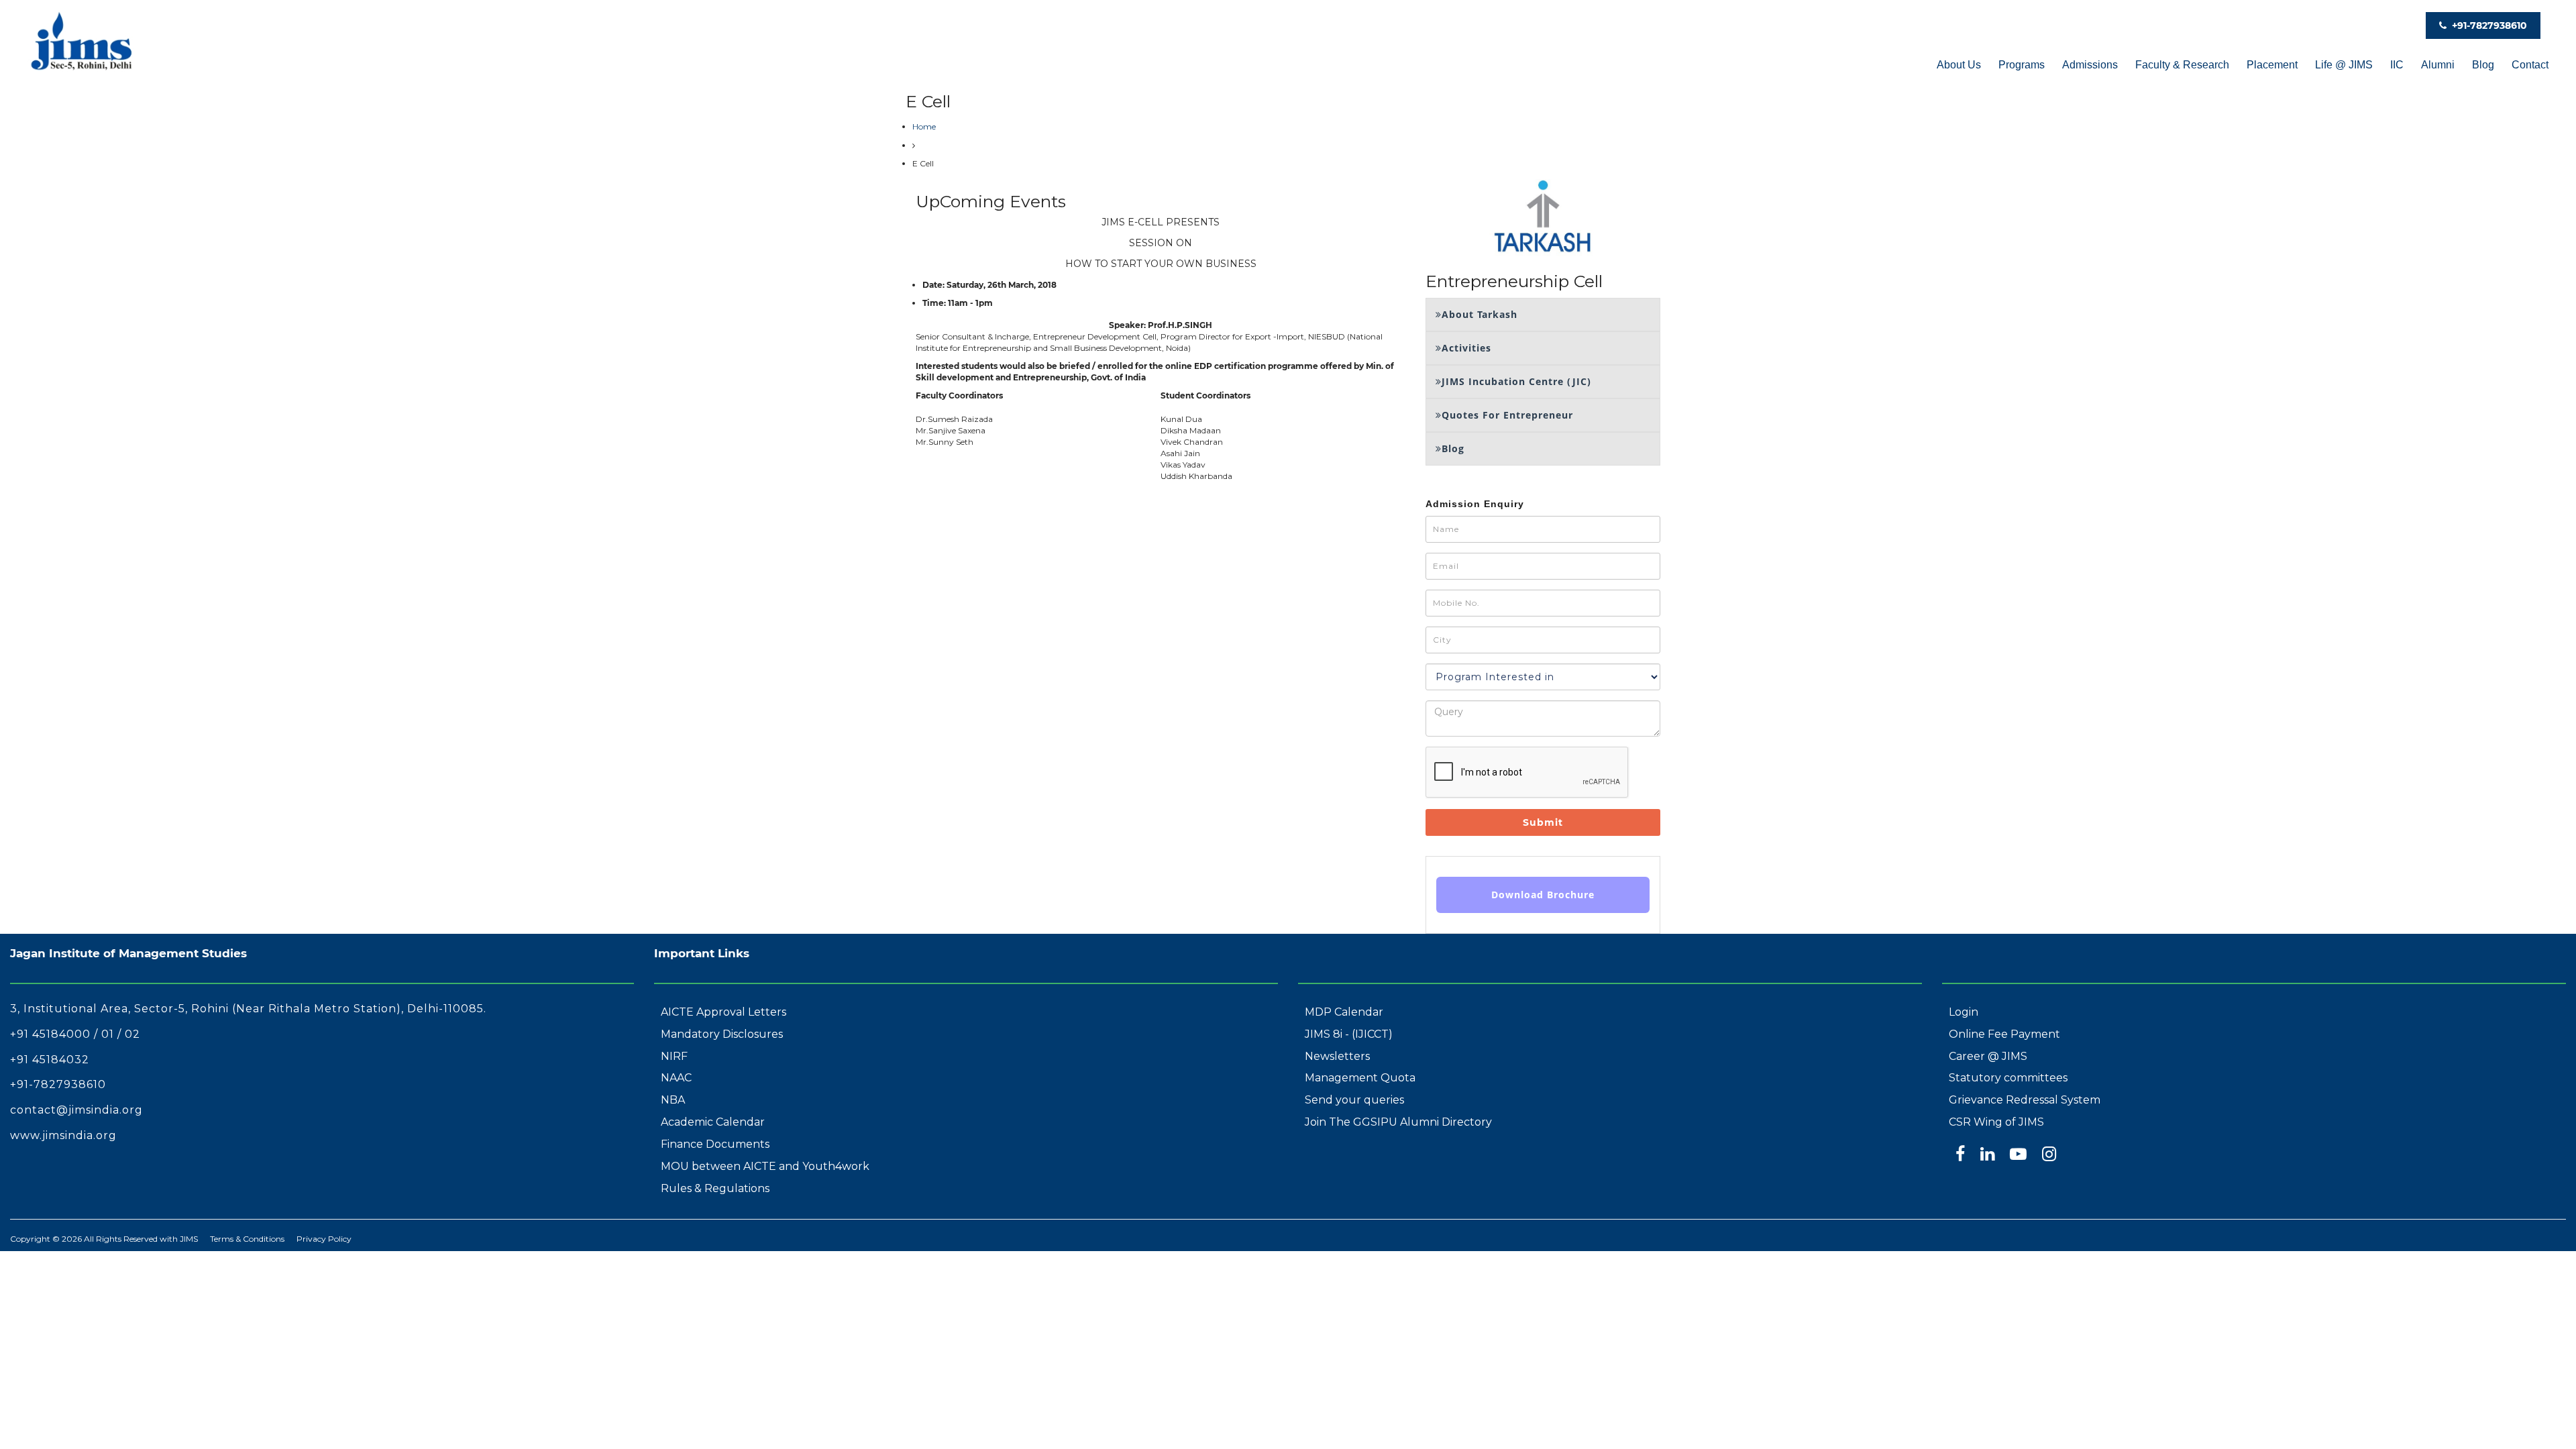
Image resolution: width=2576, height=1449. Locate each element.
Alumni (2438, 65)
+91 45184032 (50, 1060)
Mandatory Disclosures (722, 1034)
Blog (2483, 65)
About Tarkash (1480, 314)
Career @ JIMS (1988, 1056)
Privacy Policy (324, 1239)
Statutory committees (2008, 1078)
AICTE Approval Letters (723, 1012)
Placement (2272, 65)
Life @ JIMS (2344, 65)
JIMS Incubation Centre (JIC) (1516, 381)
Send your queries (1354, 1100)
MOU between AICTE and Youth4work (765, 1166)
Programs (2022, 65)
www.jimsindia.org (63, 1135)
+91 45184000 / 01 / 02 (75, 1034)
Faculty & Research (2182, 65)
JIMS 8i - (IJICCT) (1349, 1034)
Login (1964, 1012)
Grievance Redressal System (2025, 1100)
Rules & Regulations (715, 1188)
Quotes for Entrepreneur (1507, 415)
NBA (673, 1100)
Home (924, 126)
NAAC (676, 1078)
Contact (2530, 65)
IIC (2397, 65)
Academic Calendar (713, 1122)
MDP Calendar (1344, 1012)
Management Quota (1360, 1078)
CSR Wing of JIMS (1996, 1122)
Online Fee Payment (2004, 1034)
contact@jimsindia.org (76, 1110)
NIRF (674, 1056)
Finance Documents (715, 1144)
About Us (1959, 65)
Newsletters (1337, 1056)
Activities (1466, 348)
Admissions (2090, 65)
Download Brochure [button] (1543, 895)
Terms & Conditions (247, 1239)
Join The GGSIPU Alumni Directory (1398, 1122)
